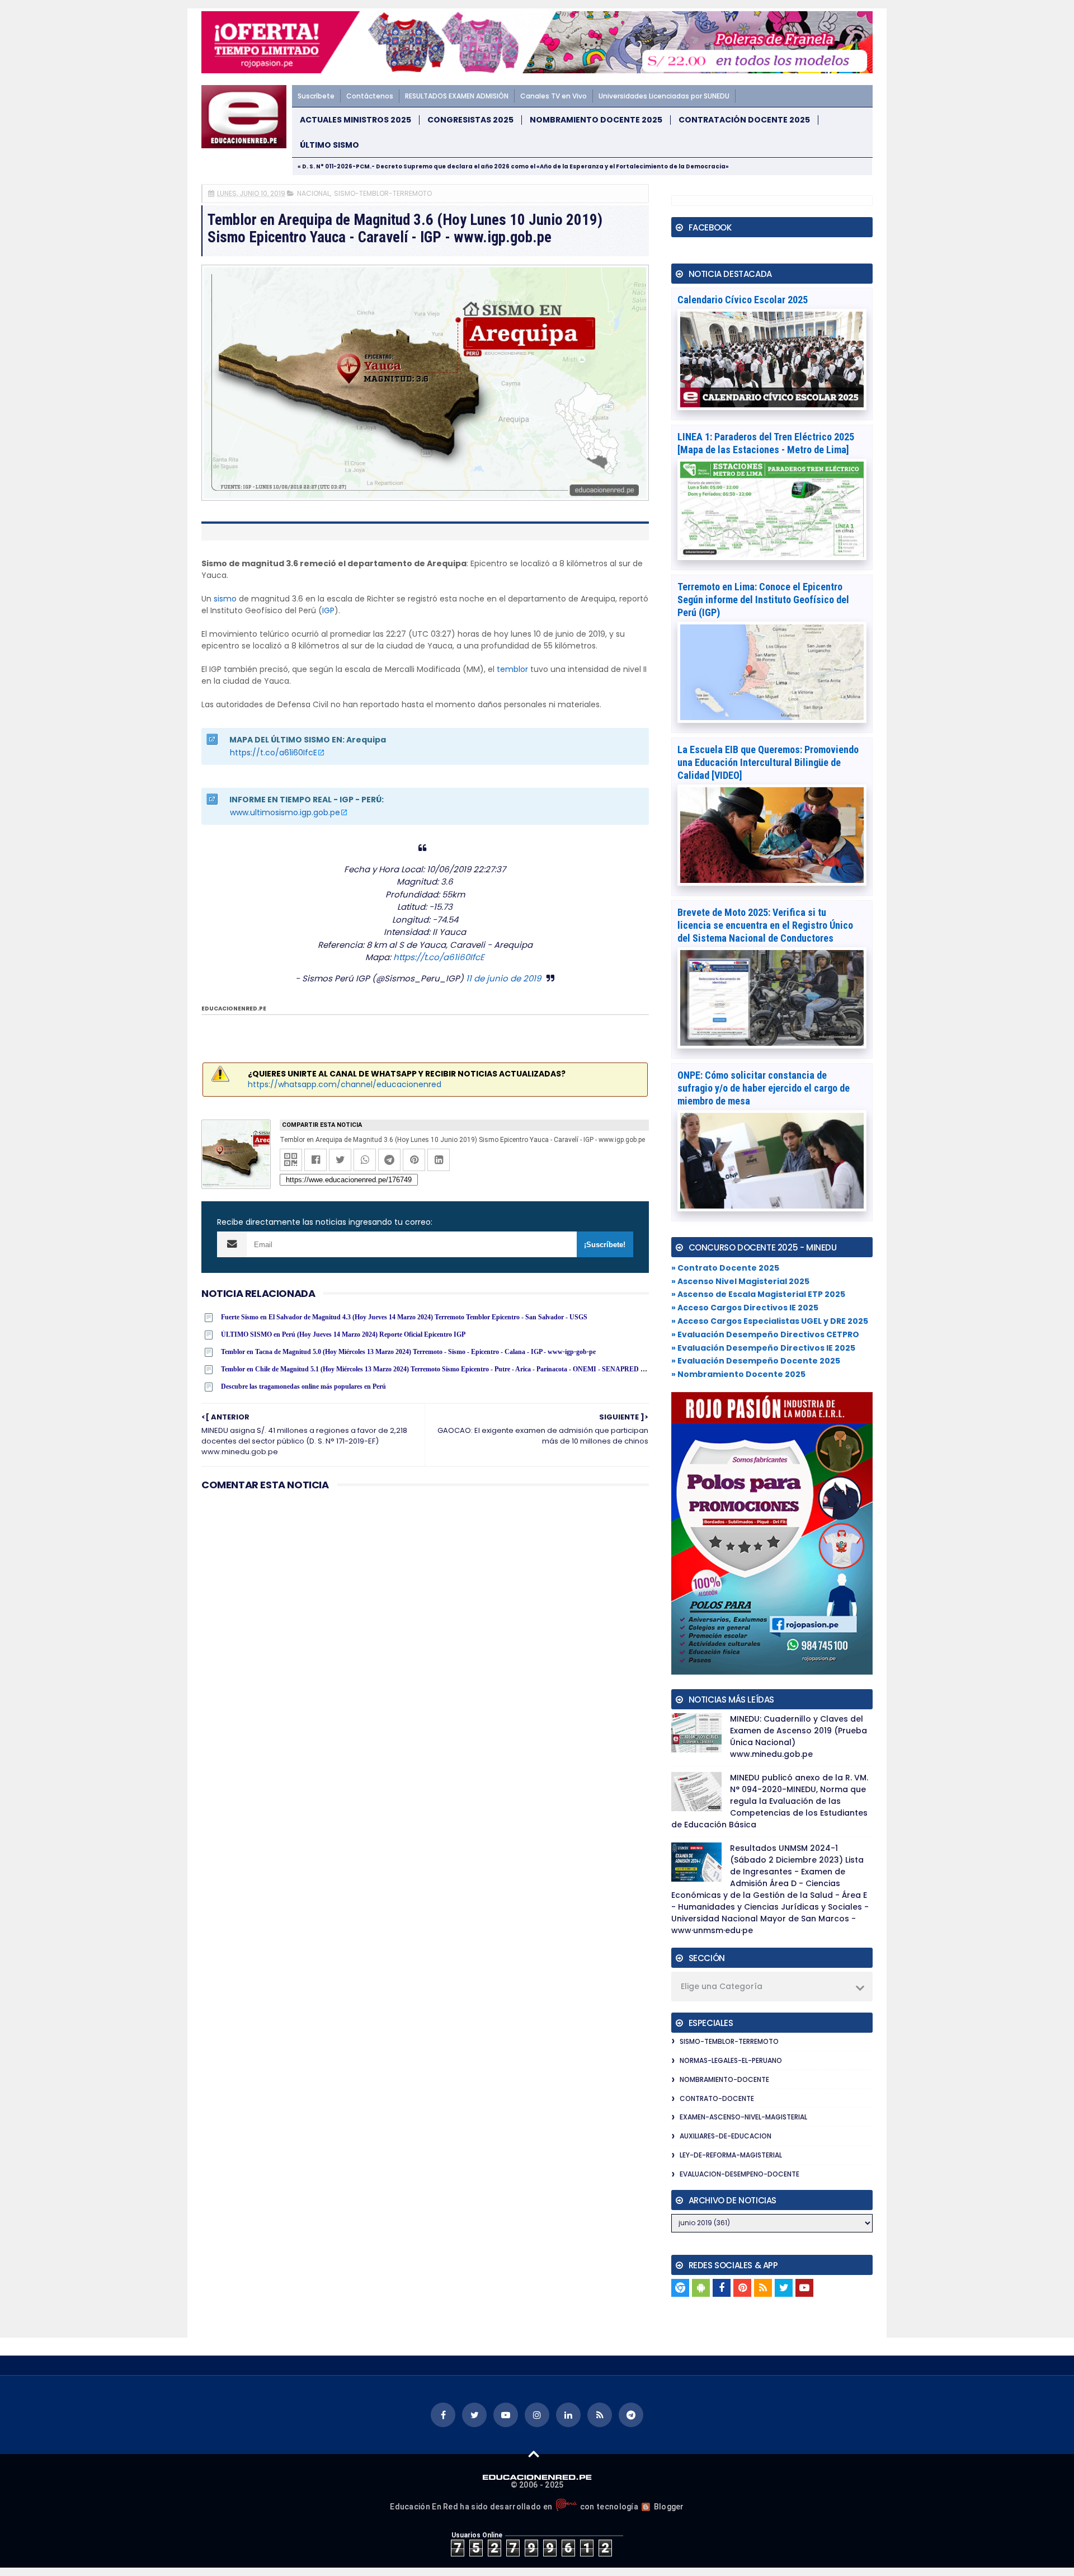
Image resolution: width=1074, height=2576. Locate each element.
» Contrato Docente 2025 (725, 1268)
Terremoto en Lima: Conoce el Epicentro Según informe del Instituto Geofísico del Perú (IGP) (763, 600)
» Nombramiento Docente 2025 (738, 1374)
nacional (314, 193)
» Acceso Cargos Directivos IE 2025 (745, 1308)
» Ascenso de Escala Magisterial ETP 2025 (758, 1294)
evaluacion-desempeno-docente (739, 2174)
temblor (512, 669)
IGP (328, 610)
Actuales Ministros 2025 (355, 120)
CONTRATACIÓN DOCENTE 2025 (744, 120)
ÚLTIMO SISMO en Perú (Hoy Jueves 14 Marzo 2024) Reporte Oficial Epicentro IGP (343, 1334)
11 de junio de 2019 (503, 978)
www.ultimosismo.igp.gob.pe (285, 812)
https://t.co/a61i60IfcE (274, 753)
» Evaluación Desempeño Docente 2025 (756, 1361)
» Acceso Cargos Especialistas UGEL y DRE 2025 (770, 1321)
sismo (225, 599)
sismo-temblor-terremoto (383, 193)
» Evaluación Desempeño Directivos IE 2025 (763, 1348)
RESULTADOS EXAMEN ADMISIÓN (457, 96)
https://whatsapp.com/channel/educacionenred (345, 1084)
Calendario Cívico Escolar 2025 (743, 300)
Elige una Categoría (722, 1986)
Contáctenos (370, 96)
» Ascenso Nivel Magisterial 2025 (740, 1281)
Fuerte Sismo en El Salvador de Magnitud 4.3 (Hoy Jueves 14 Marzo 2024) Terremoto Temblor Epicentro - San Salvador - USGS (404, 1317)
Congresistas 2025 (470, 120)
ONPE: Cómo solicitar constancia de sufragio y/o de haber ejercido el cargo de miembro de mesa (764, 1088)
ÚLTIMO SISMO (329, 145)
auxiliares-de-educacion (726, 2136)
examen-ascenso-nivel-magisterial (743, 2117)
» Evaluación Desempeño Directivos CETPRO (765, 1334)
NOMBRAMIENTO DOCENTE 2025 (596, 120)
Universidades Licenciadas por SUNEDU (664, 96)
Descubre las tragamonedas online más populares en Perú (303, 1386)
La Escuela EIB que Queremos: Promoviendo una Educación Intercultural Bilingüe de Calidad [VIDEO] (768, 762)
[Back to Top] (534, 2453)
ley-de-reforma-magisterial (731, 2155)
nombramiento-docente (724, 2079)
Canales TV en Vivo (554, 96)
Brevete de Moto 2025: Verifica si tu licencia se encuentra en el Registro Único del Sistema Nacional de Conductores (765, 925)
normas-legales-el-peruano (731, 2060)
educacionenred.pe (234, 1009)
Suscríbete (316, 96)
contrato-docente (717, 2098)
